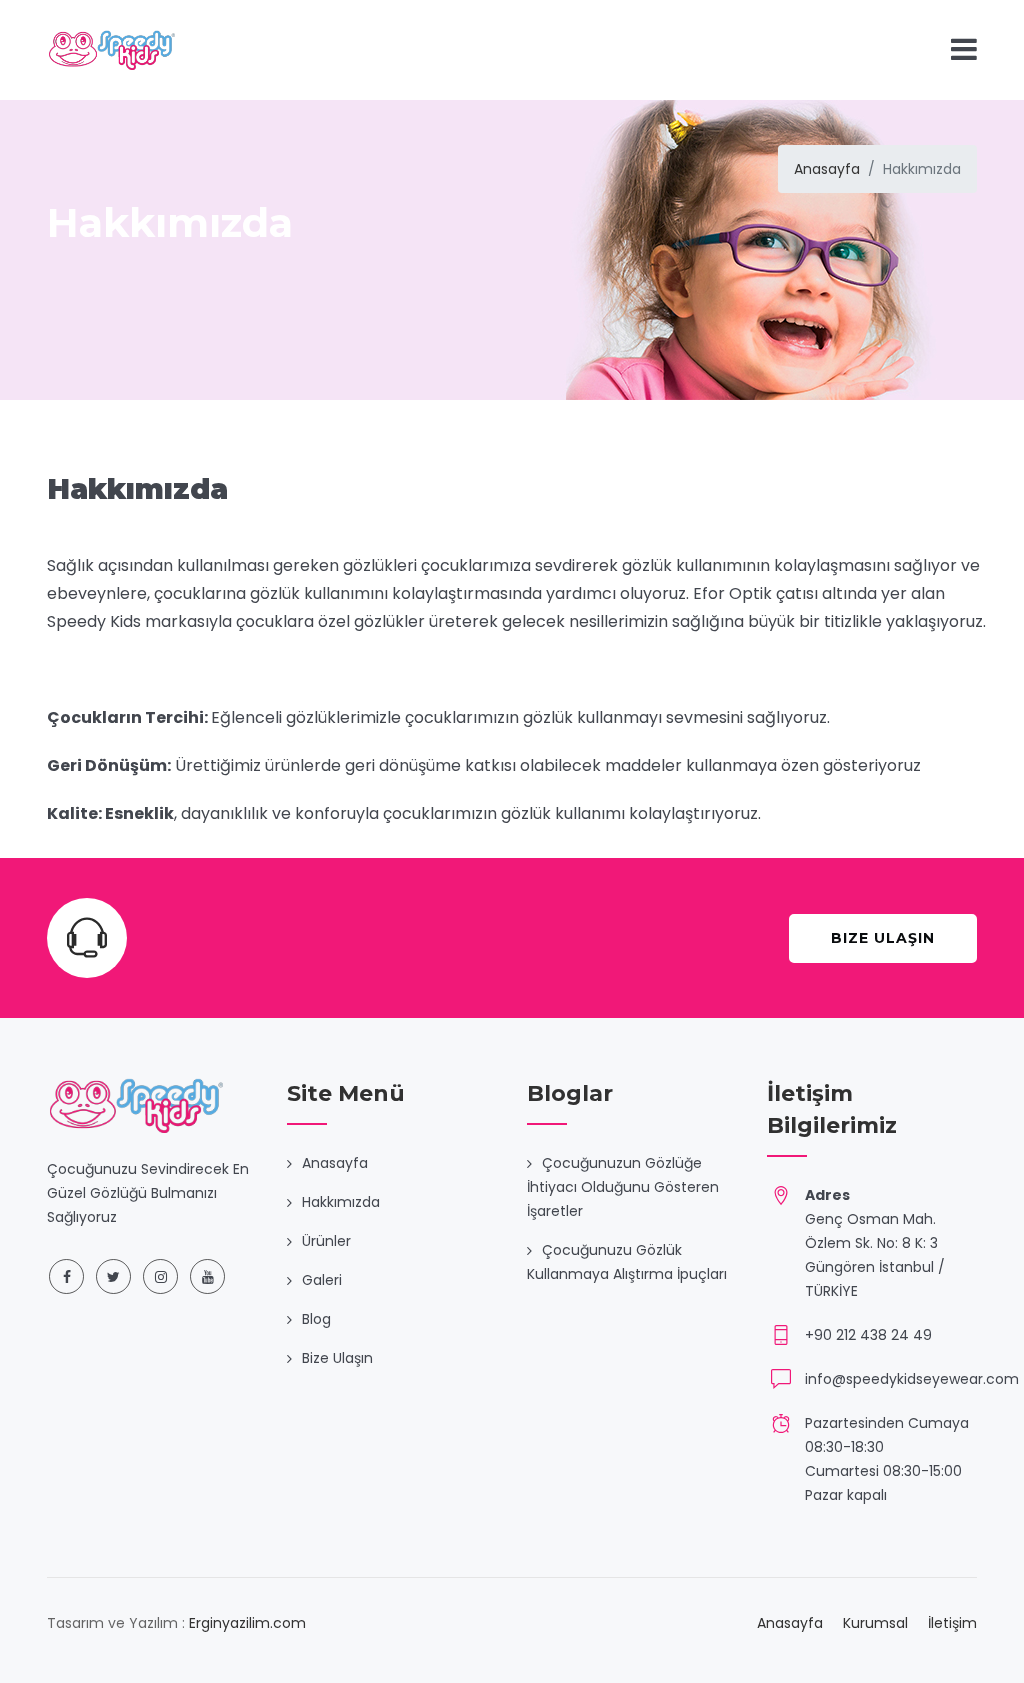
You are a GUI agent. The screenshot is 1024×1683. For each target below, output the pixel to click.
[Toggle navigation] (964, 49)
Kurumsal (875, 1623)
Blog (316, 1319)
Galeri (322, 1280)
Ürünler (326, 1241)
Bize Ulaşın (883, 938)
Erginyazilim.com (247, 1623)
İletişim (952, 1623)
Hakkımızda (341, 1202)
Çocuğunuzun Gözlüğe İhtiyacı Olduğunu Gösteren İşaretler (623, 1187)
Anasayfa (827, 169)
